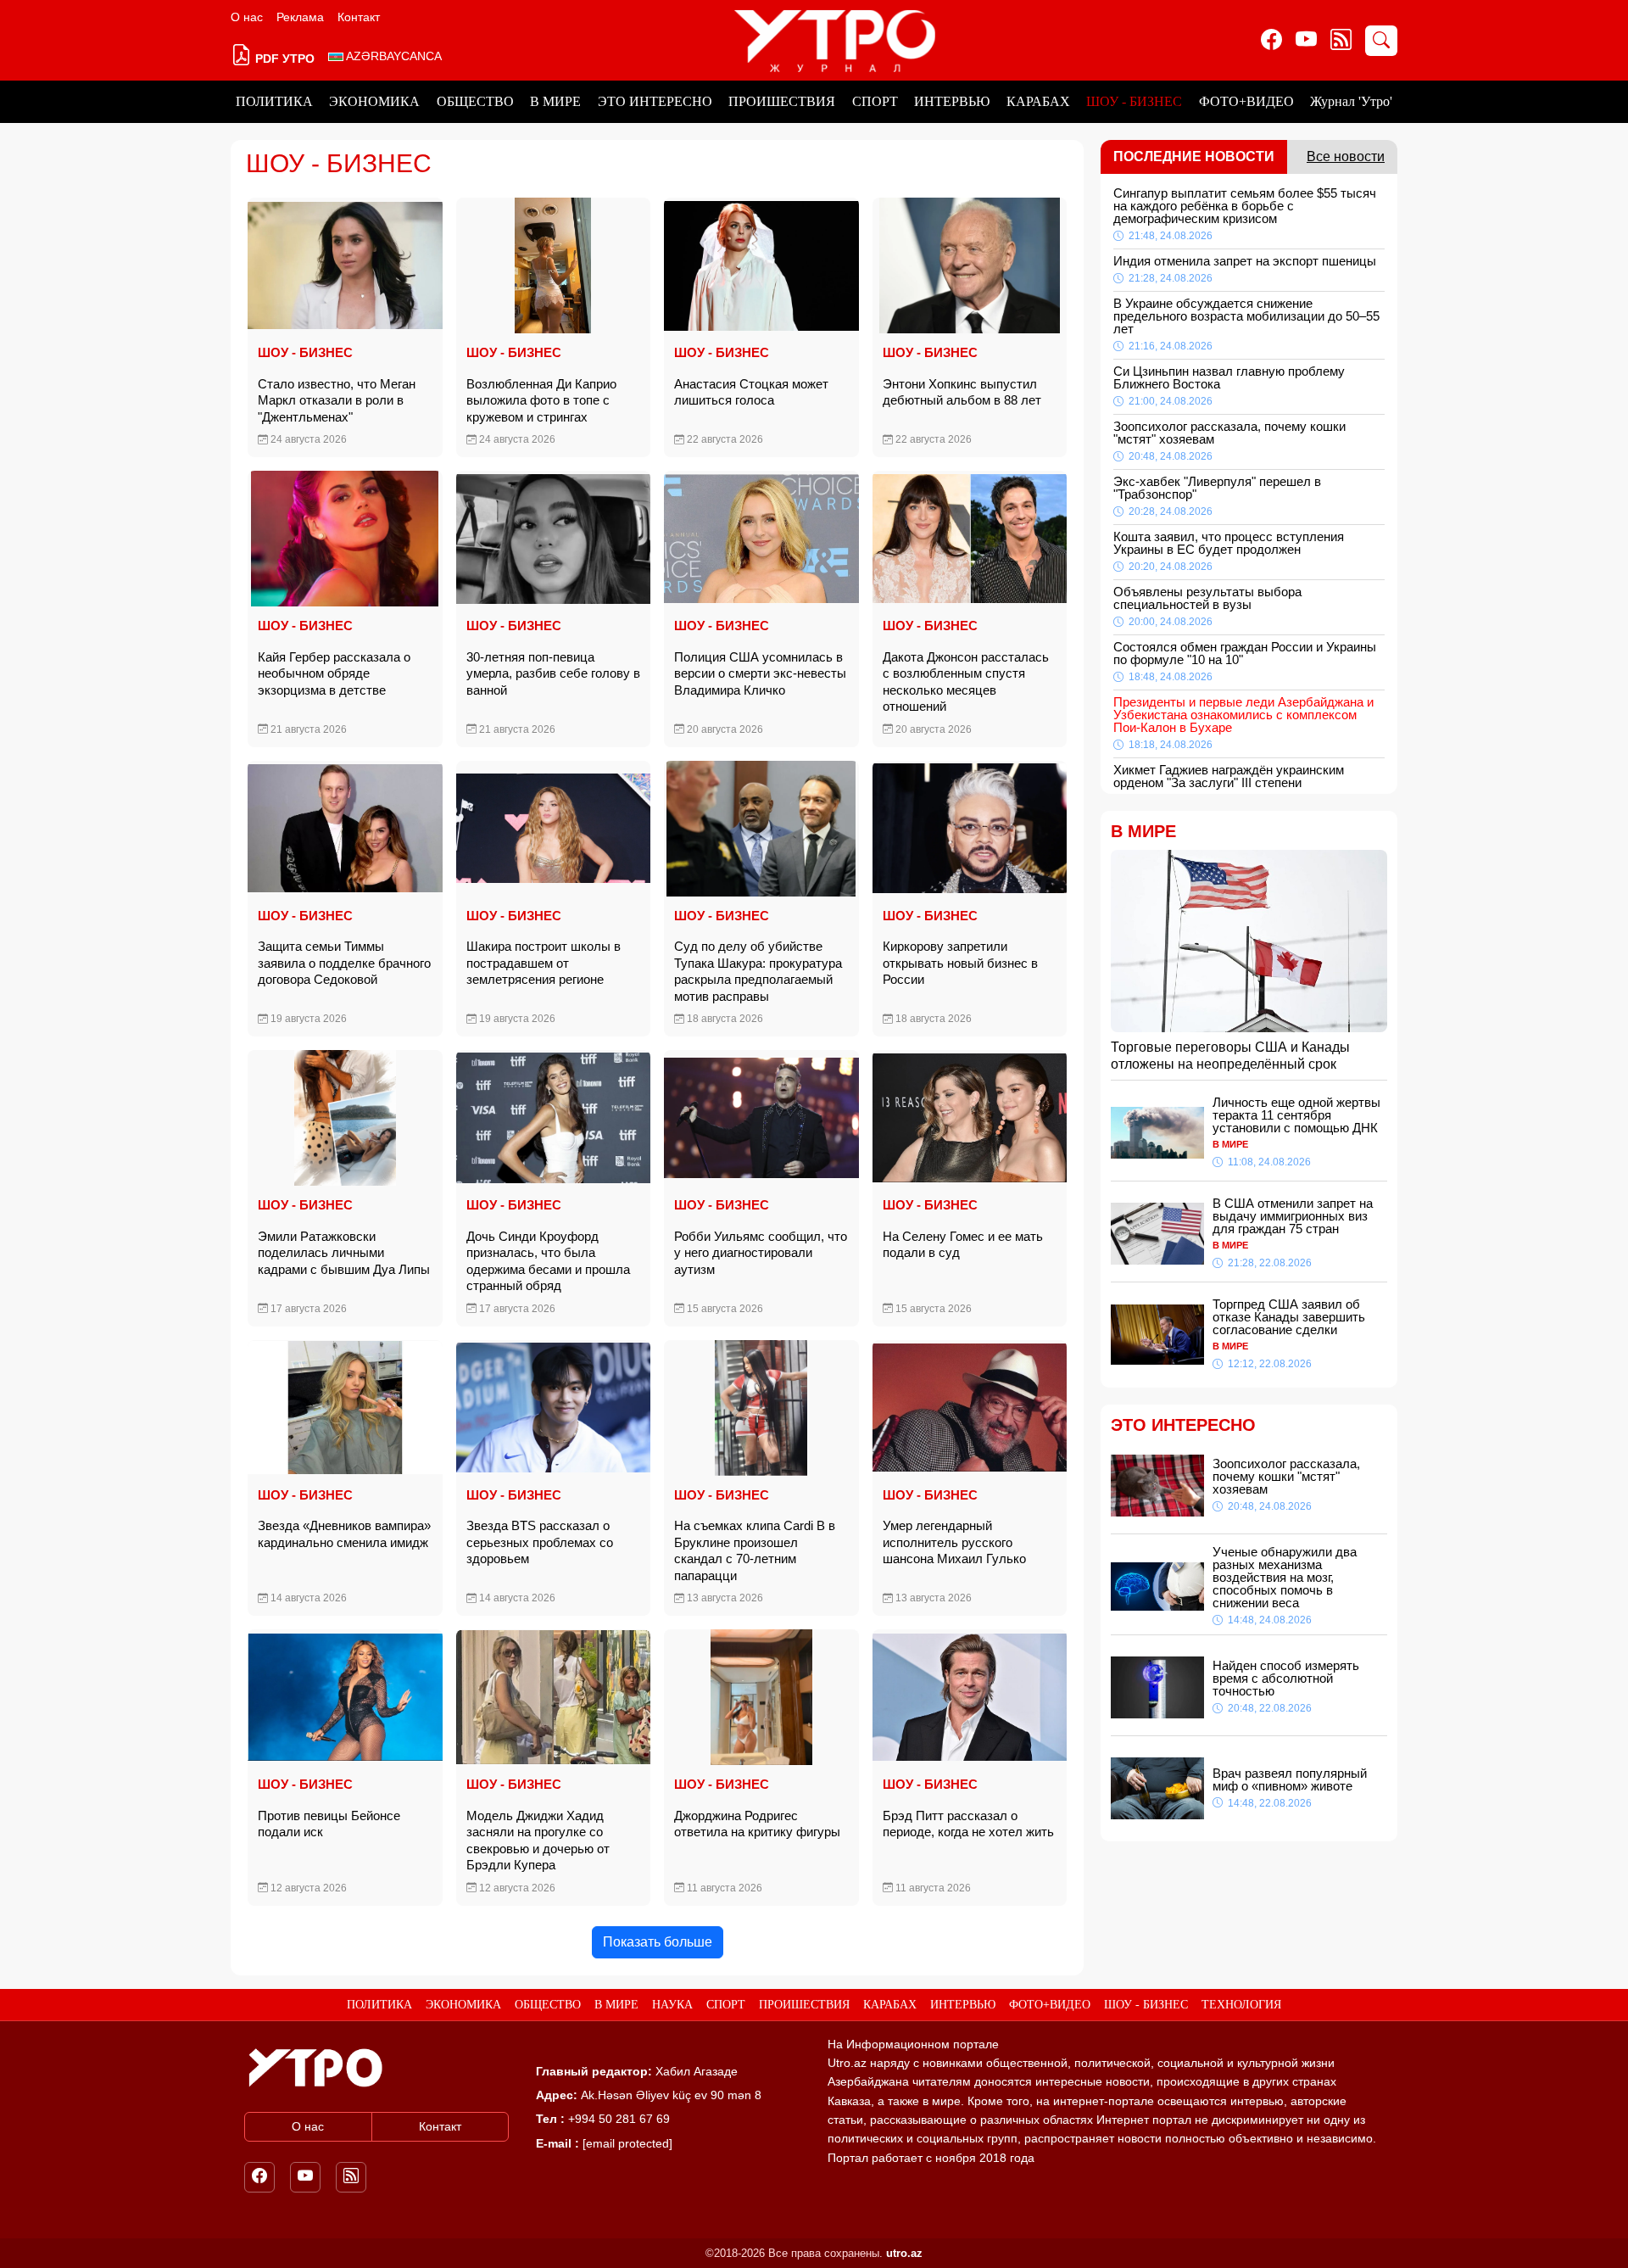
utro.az (904, 2253)
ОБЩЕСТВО (475, 101)
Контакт (359, 17)
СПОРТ (875, 101)
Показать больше (658, 1942)
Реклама (300, 17)
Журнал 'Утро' (1351, 101)
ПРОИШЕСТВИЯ (782, 101)
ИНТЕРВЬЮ (952, 101)
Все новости (1346, 156)
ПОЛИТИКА (274, 101)
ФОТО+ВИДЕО (1246, 101)
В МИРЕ (555, 101)
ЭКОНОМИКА (374, 101)
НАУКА (672, 2005)
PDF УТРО (283, 59)
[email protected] (627, 2143)
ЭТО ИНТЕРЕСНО (655, 101)
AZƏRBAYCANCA (393, 56)
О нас (247, 17)
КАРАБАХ (1038, 101)
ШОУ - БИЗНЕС (1134, 101)
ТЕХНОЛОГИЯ (1241, 2005)
